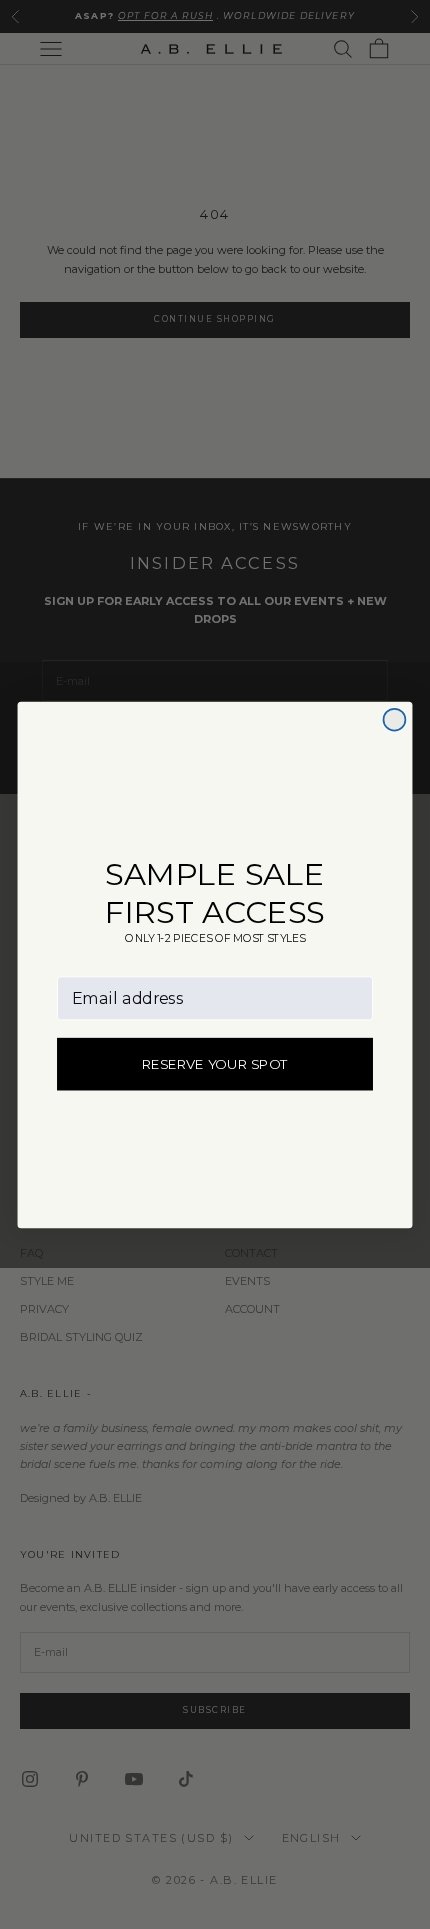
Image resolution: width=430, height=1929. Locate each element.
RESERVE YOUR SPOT (215, 1063)
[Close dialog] (394, 719)
